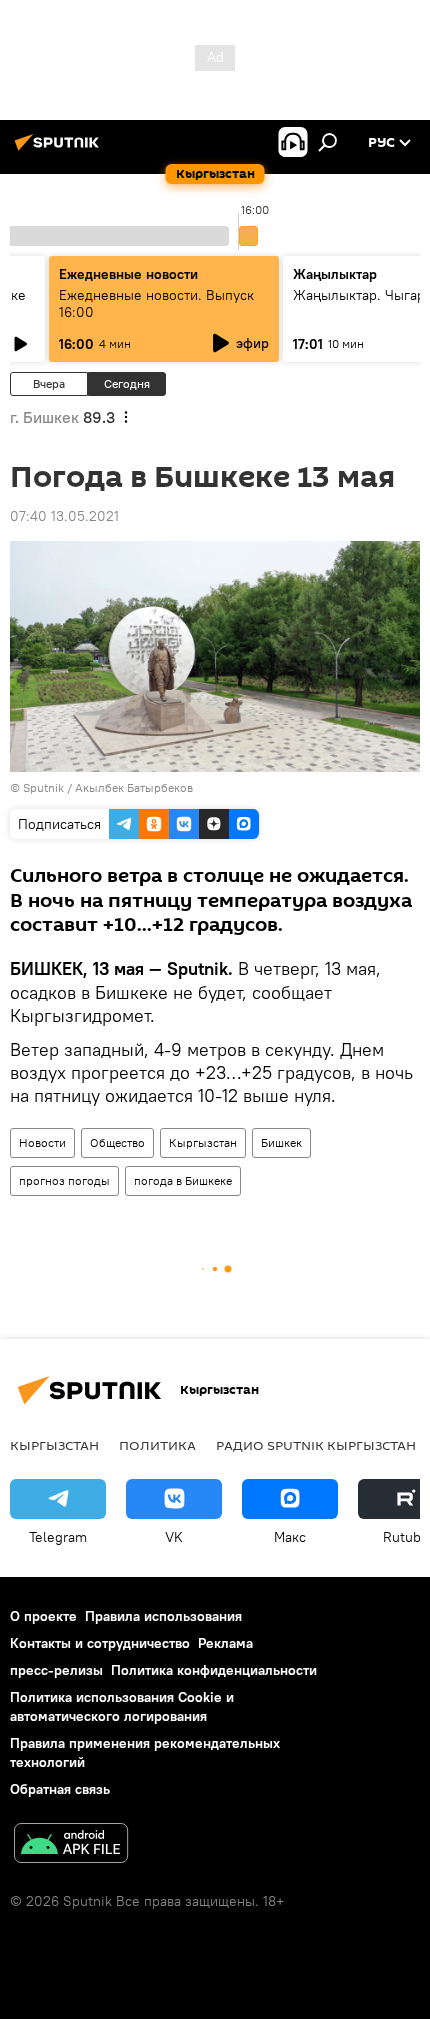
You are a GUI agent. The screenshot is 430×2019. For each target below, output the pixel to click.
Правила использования (163, 1616)
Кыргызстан (203, 1142)
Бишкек (281, 1142)
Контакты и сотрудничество (100, 1643)
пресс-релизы (56, 1670)
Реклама (225, 1643)
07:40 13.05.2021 (64, 516)
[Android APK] (71, 1845)
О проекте (43, 1616)
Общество (117, 1142)
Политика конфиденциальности (214, 1670)
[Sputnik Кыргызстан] (60, 150)
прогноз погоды (64, 1180)
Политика (157, 1445)
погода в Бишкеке (183, 1180)
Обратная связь (60, 1789)
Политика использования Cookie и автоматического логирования (122, 1706)
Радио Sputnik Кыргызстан (316, 1445)
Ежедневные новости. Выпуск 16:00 (156, 303)
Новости (42, 1142)
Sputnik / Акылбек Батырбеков (108, 787)
